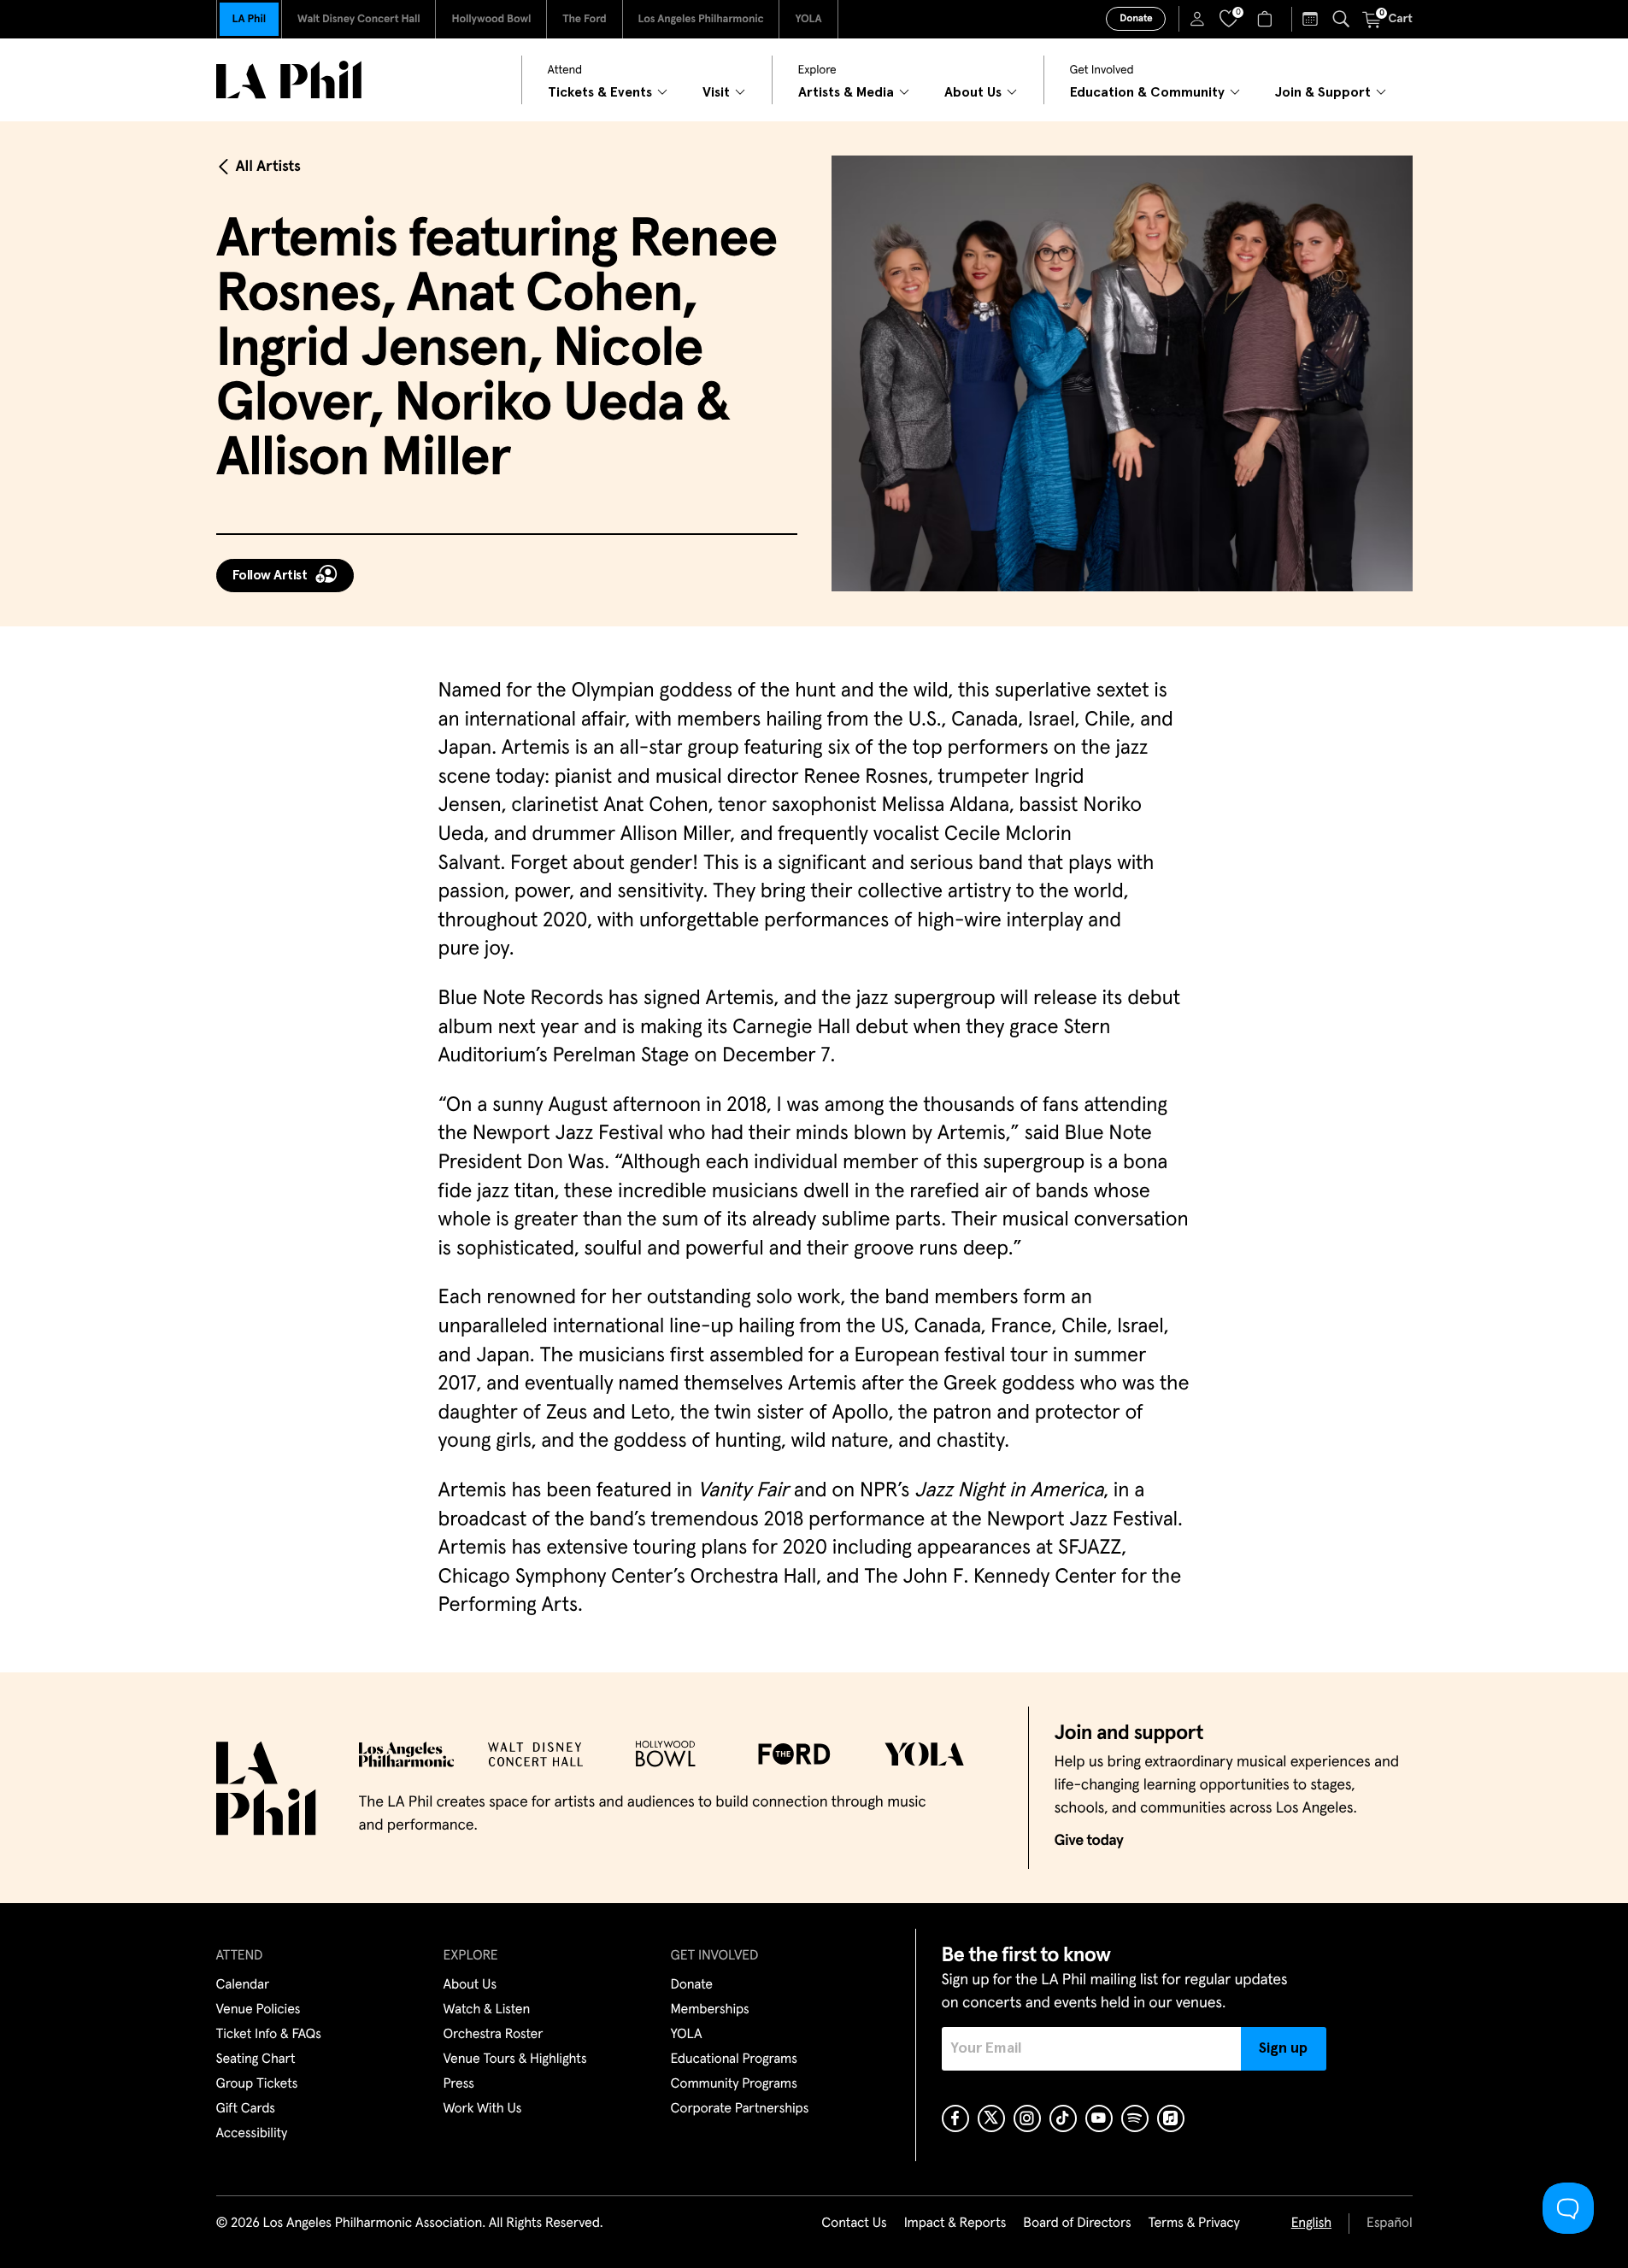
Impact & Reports (955, 2224)
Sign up (1283, 2048)
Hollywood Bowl (491, 19)
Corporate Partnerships (740, 2109)
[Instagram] (1027, 2118)
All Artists (268, 167)
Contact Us (854, 2224)
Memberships (710, 2010)
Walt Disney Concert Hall (359, 19)
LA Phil (249, 19)
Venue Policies (259, 2010)
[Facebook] (955, 2118)
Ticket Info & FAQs (269, 2035)
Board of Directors (1077, 2224)
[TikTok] (1063, 2118)
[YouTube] (1099, 2118)
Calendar (243, 1985)
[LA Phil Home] (289, 80)
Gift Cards (246, 2109)
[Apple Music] (1171, 2118)
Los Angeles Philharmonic (701, 19)
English (1311, 2224)
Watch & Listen (487, 2010)
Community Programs (734, 2084)
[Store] (1267, 19)
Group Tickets (257, 2084)
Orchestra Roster (494, 2035)
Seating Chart (256, 2059)
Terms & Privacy (1193, 2224)
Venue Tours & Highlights (515, 2059)
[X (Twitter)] (991, 2118)
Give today (1089, 1841)
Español (1389, 2224)
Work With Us (483, 2109)
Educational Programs (734, 2059)
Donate (1136, 19)
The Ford (584, 19)
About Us (470, 1985)
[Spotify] (1135, 2118)
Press (459, 2084)
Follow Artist (270, 575)
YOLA (808, 19)
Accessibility (252, 2134)
